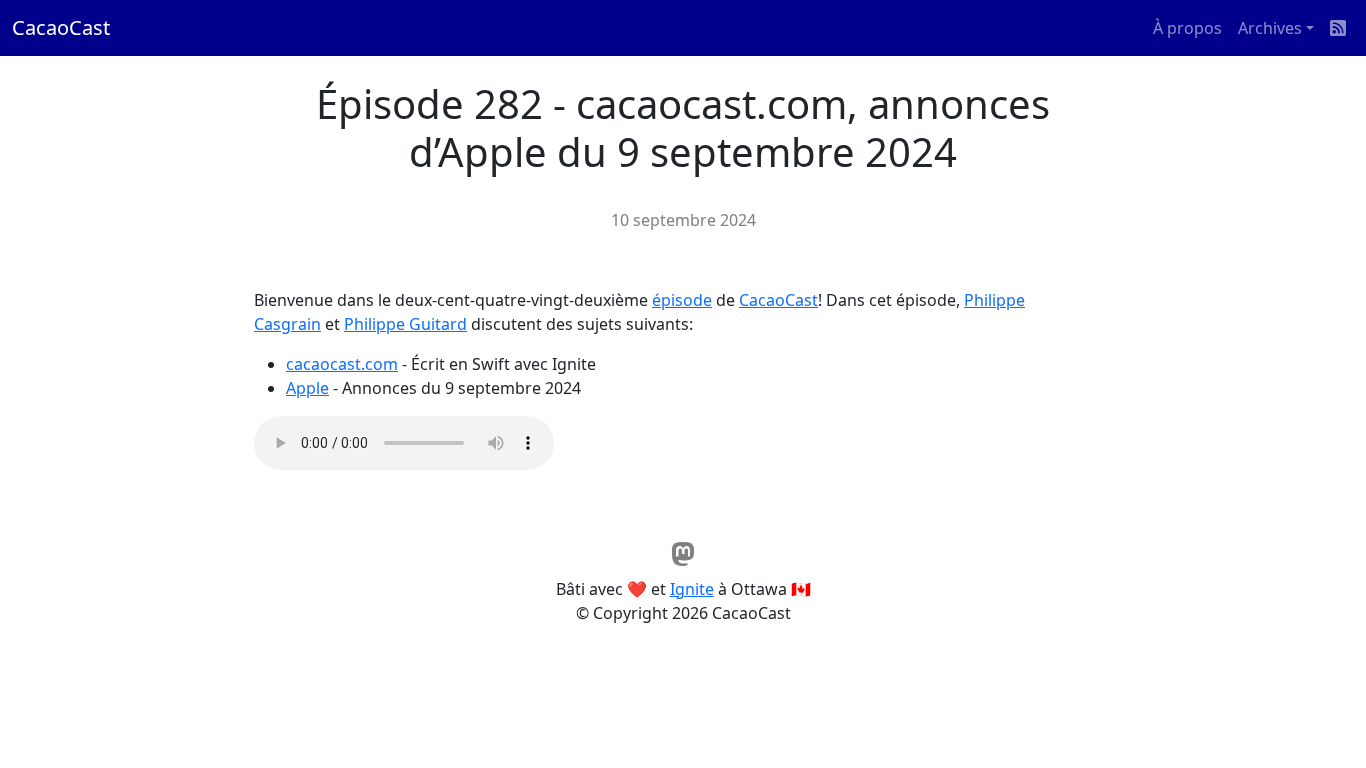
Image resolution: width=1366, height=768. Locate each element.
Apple (307, 388)
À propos (1187, 28)
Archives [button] (1270, 28)
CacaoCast (61, 27)
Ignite (692, 589)
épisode (682, 300)
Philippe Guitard (405, 324)
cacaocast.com (342, 364)
